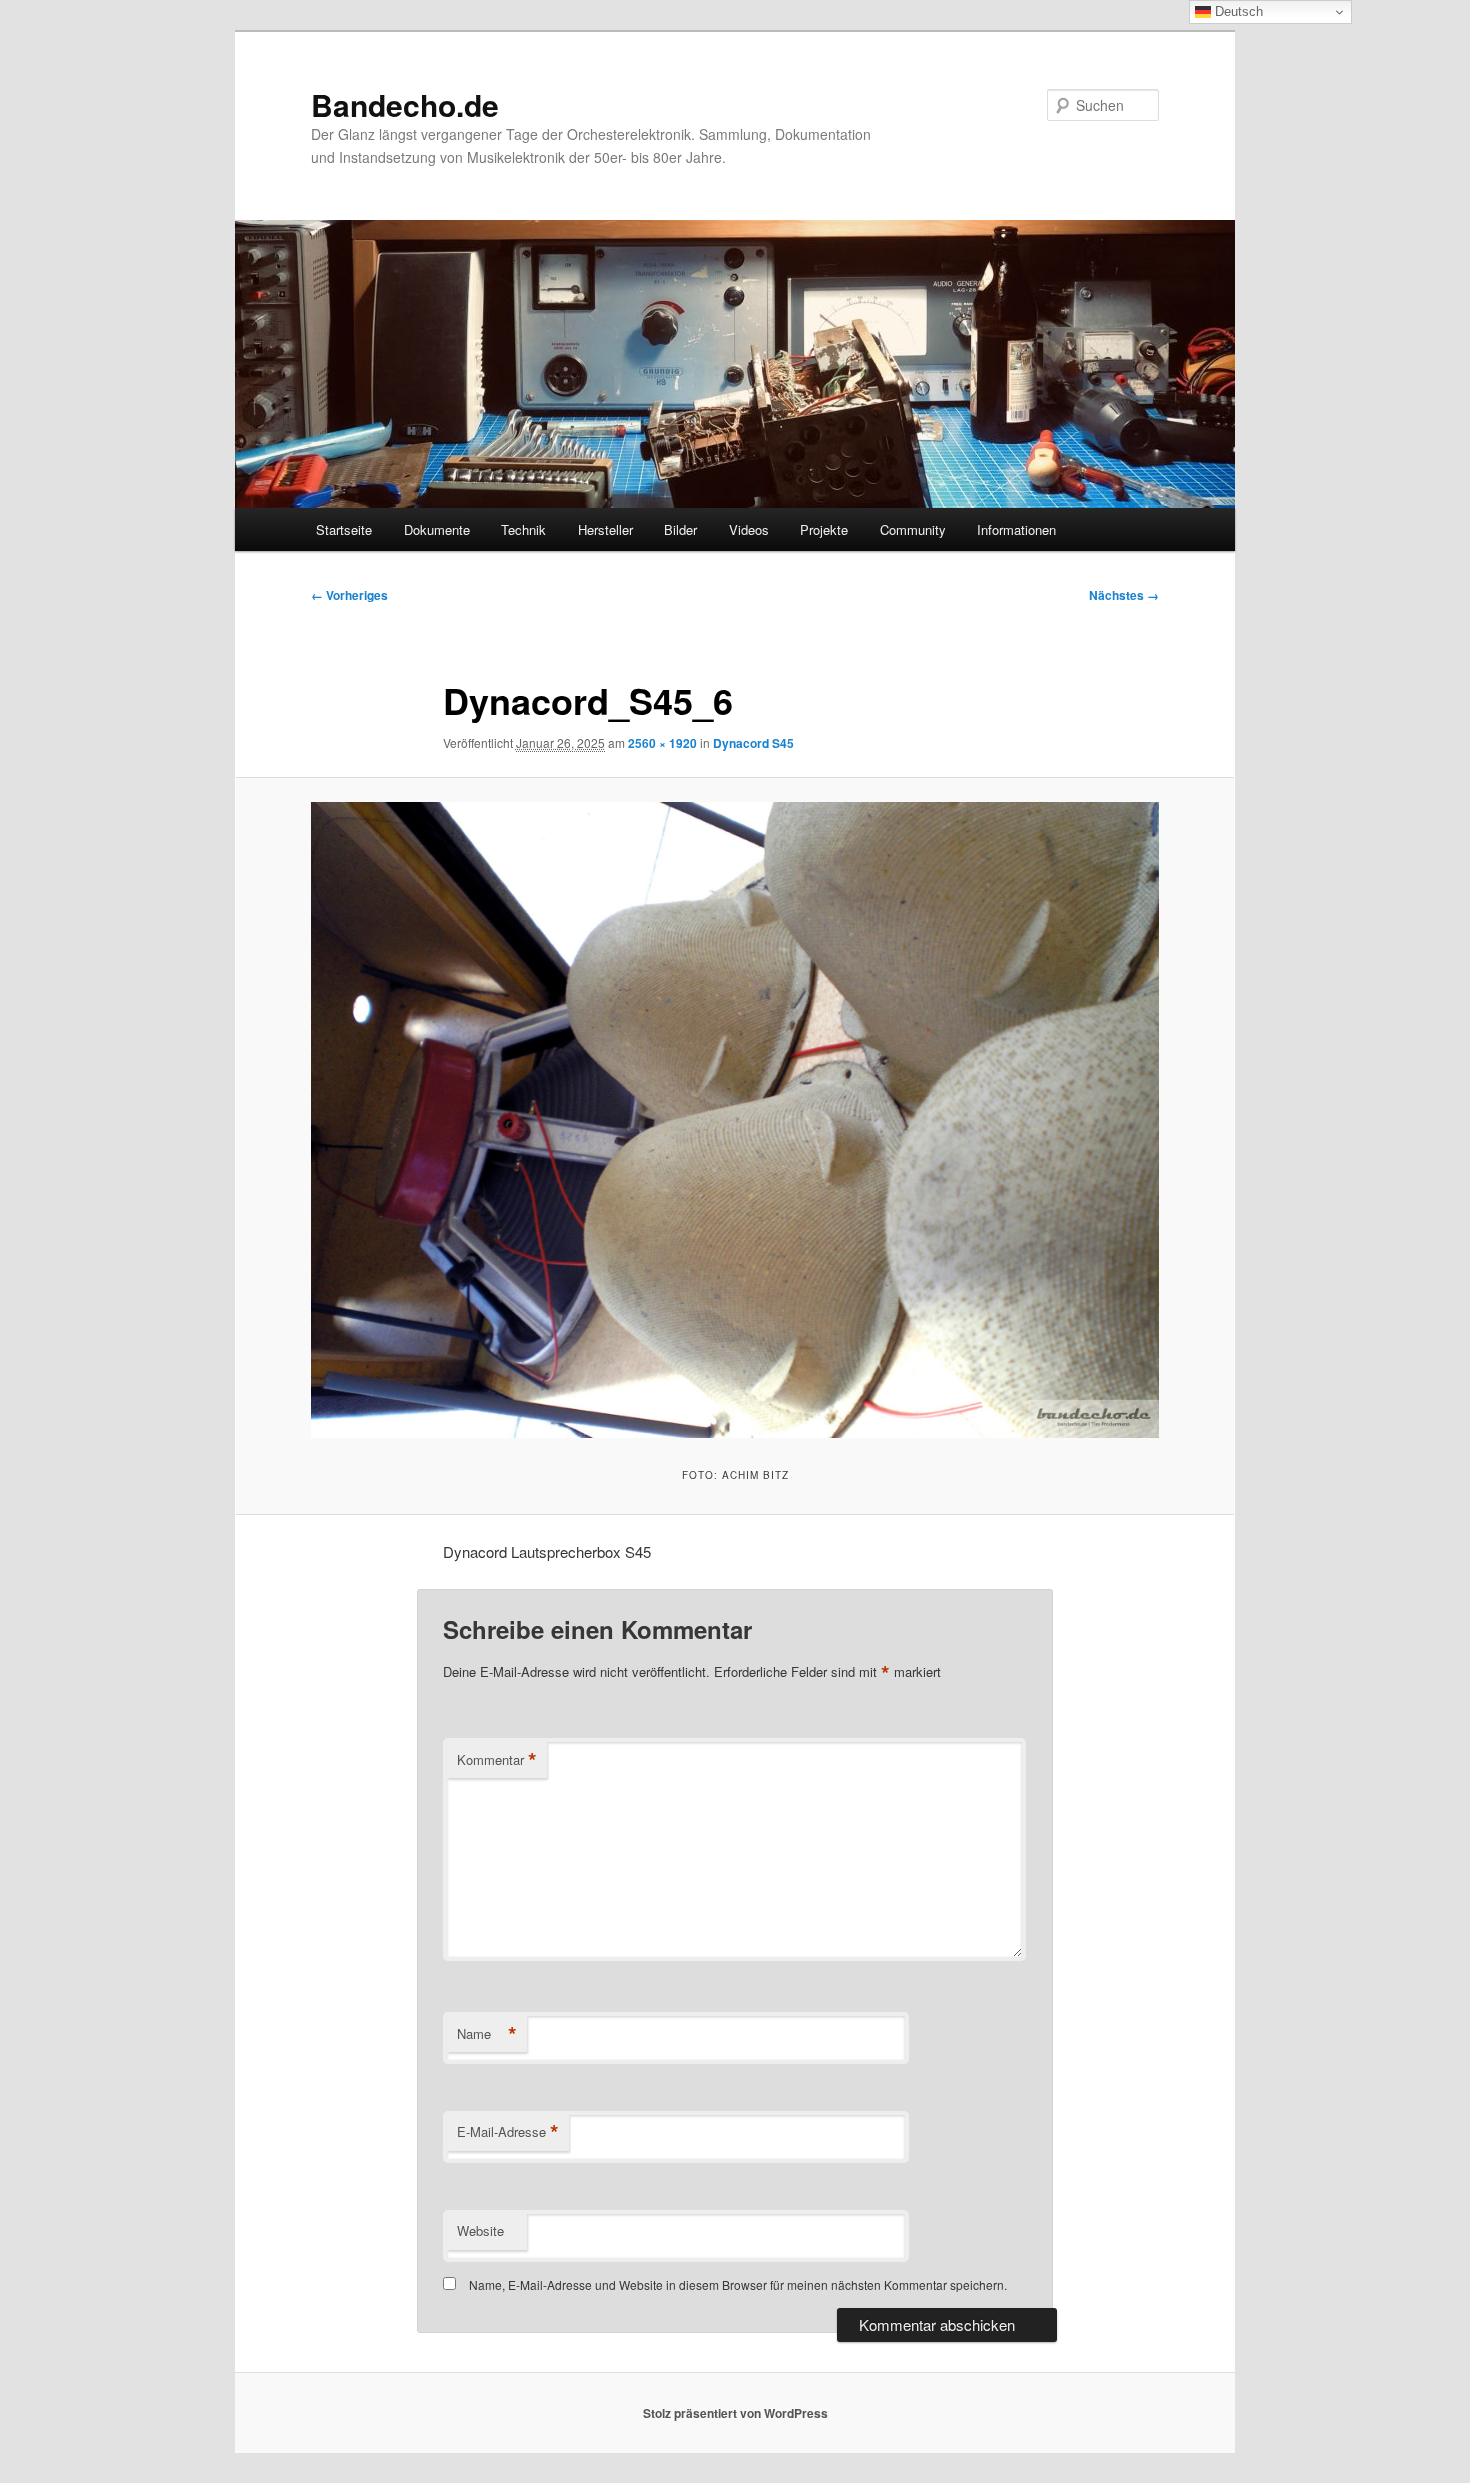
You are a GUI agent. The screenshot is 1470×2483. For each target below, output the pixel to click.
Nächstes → (1124, 595)
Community (913, 529)
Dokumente (437, 529)
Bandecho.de (405, 104)
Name (487, 2034)
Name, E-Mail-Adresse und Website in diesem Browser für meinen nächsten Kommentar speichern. (738, 2284)
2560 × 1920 (662, 743)
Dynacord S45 (753, 743)
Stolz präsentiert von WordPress (735, 2413)
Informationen (1016, 529)
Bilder (680, 529)
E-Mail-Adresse (508, 2132)
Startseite (344, 529)
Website (480, 2230)
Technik (523, 529)
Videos (749, 529)
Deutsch (1237, 11)
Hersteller (605, 529)
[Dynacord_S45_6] (735, 1120)
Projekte (824, 529)
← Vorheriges (349, 595)
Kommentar (497, 1760)
